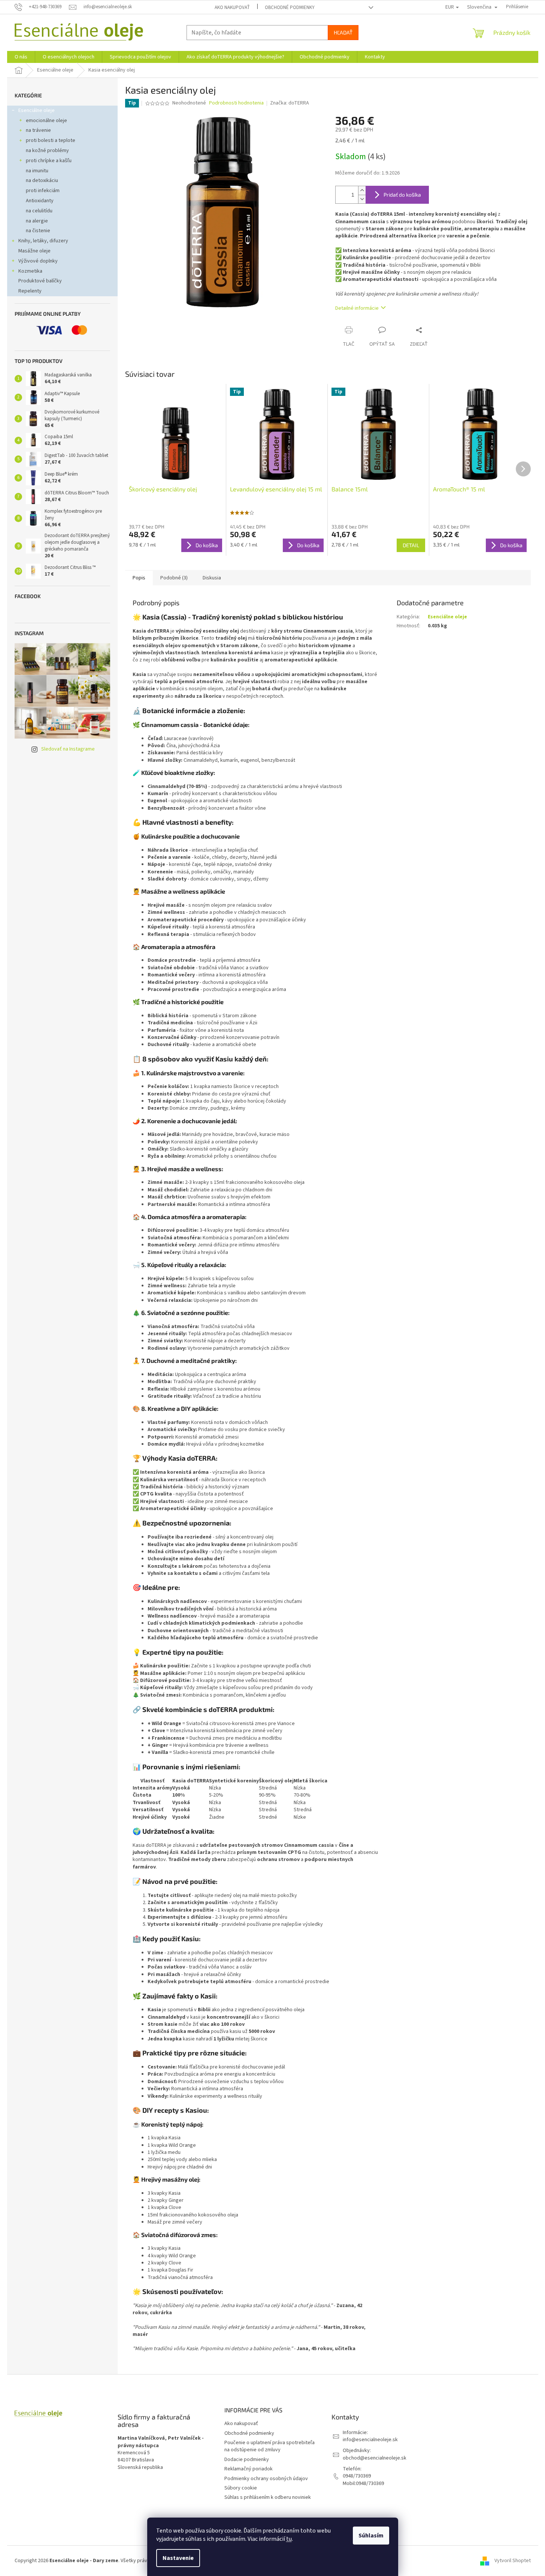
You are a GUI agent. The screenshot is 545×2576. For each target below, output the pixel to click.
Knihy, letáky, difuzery (43, 241)
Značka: (290, 103)
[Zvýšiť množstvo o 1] (362, 190)
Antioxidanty (40, 201)
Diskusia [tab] (212, 578)
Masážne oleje (34, 251)
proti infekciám (43, 191)
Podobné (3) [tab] (174, 578)
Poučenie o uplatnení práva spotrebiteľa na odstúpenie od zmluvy (270, 2446)
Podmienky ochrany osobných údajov (266, 2479)
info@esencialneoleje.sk (370, 2440)
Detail (411, 545)
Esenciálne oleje (37, 110)
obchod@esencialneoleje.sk (375, 2458)
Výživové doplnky (38, 261)
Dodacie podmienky (247, 2460)
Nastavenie (178, 2558)
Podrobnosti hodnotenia (236, 103)
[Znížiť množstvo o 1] (362, 199)
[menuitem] (21, 57)
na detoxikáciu (42, 181)
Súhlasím (371, 2536)
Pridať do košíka (402, 195)
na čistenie (38, 231)
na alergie (37, 221)
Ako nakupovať (232, 7)
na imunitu (37, 171)
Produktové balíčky (40, 281)
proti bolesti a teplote (51, 140)
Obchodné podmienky (290, 7)
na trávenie (38, 130)
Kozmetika (30, 271)
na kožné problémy (47, 151)
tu (289, 2539)
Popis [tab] (139, 578)
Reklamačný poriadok (249, 2469)
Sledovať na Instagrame (68, 749)
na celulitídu (39, 211)
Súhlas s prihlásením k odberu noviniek (268, 2497)
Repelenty (30, 291)
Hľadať (343, 32)
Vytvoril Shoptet (513, 2561)
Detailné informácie (357, 308)
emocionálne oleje (46, 121)
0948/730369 (357, 2476)
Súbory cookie (241, 2488)
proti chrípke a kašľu (49, 161)
